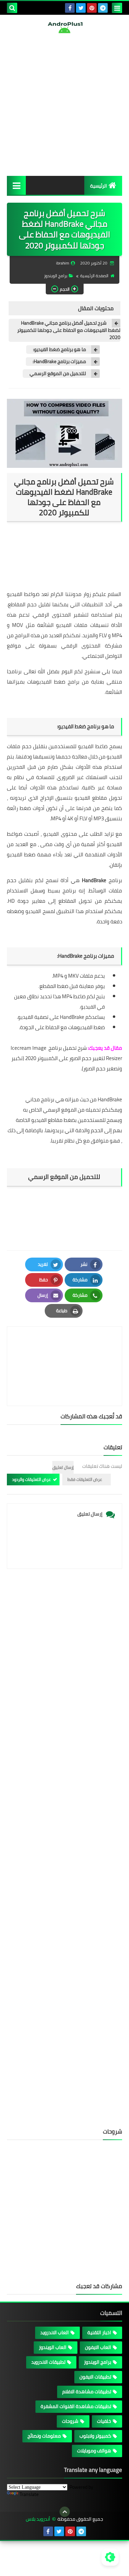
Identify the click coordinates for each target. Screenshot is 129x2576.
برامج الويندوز (56, 276)
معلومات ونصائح (44, 2436)
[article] (64, 1350)
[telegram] (103, 8)
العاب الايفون (98, 2347)
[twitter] (81, 8)
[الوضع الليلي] (110, 2557)
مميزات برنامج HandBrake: (59, 362)
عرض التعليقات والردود (31, 1479)
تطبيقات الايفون (95, 2377)
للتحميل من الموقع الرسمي (58, 374)
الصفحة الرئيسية (94, 276)
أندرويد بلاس (38, 2519)
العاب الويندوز (53, 2347)
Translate (29, 2494)
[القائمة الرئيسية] (16, 185)
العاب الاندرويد (55, 2332)
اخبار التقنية (99, 2332)
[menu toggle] (117, 8)
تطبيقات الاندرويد (48, 2362)
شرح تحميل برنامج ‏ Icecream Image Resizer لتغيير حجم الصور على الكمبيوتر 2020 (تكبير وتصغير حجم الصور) (66, 1058)
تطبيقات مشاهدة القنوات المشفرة (76, 2406)
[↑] (65, 2512)
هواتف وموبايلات (94, 2451)
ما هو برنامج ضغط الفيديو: (60, 350)
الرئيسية (99, 186)
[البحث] (12, 8)
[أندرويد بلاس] (64, 27)
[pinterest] (92, 8)
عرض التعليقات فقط (85, 1479)
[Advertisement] (64, 105)
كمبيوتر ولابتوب (95, 2436)
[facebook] (70, 8)
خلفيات (104, 2421)
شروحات (70, 2421)
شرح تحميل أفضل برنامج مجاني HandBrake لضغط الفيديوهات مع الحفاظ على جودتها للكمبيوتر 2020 (69, 330)
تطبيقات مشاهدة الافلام (87, 2392)
